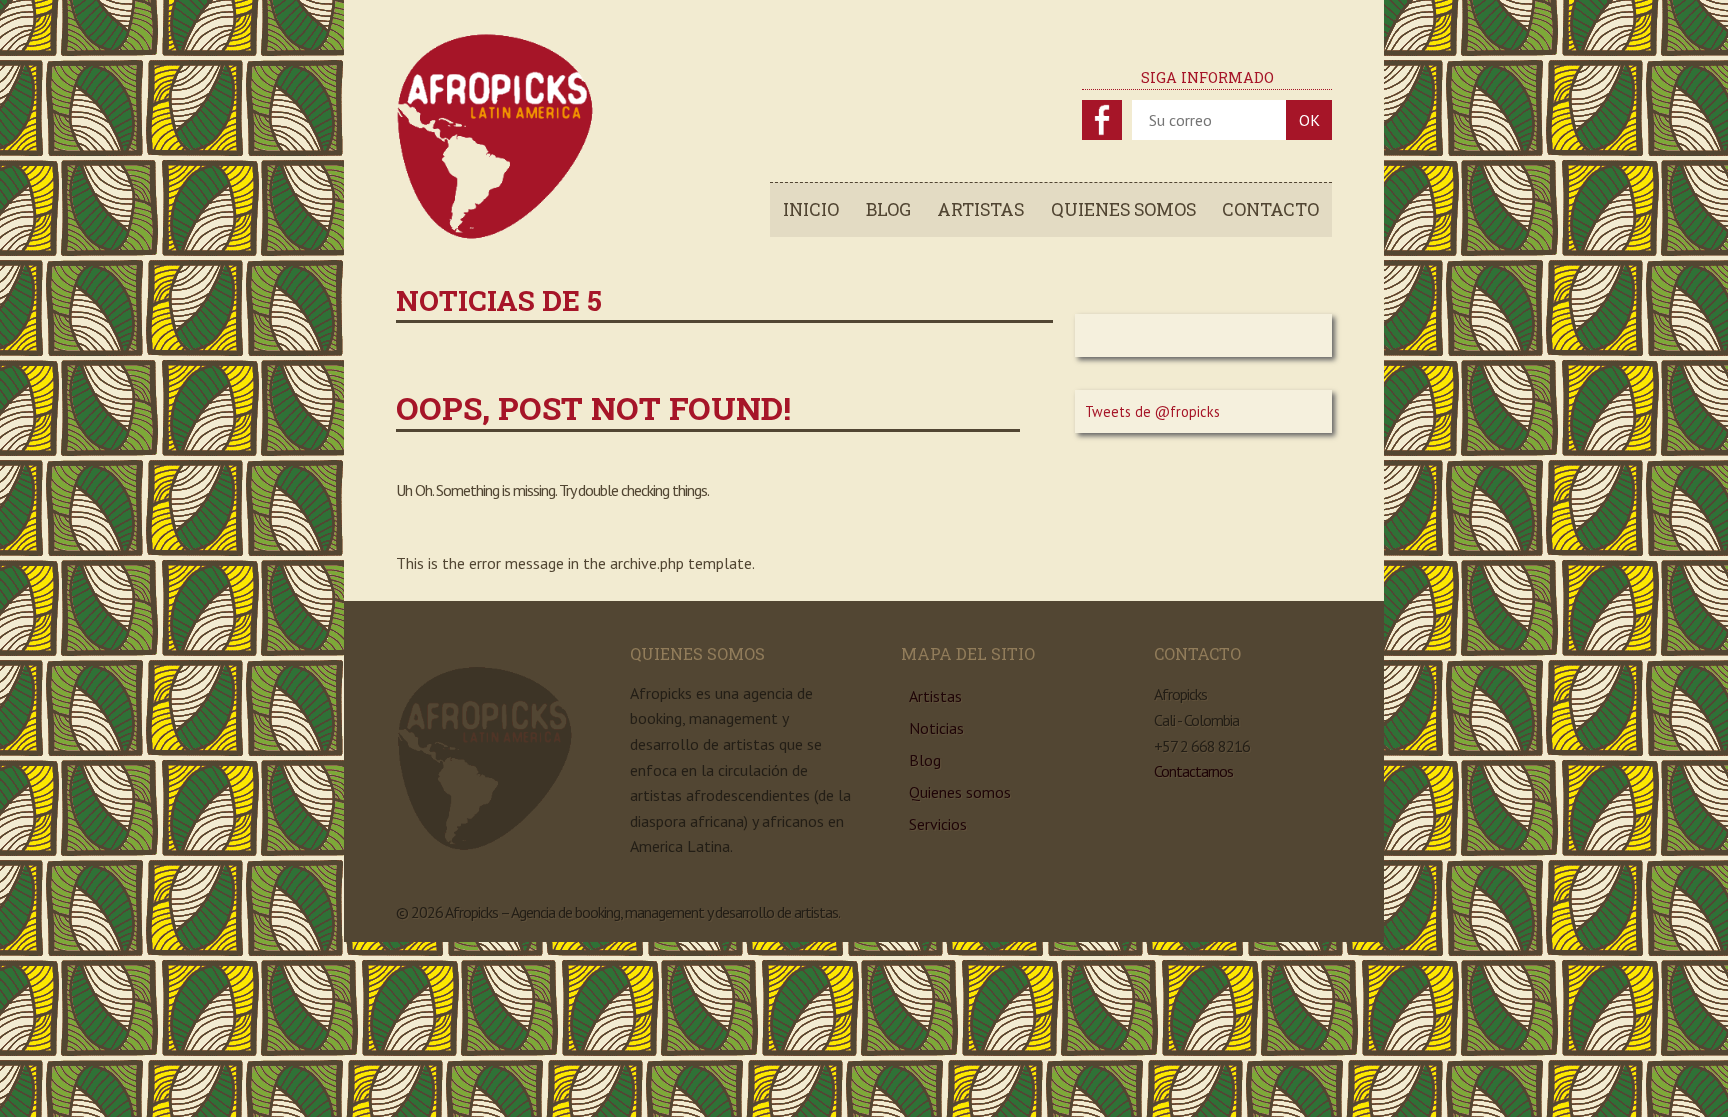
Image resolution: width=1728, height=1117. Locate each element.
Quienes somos (1123, 209)
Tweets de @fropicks (1152, 411)
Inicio (811, 209)
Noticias (936, 728)
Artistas (980, 209)
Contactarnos (1193, 771)
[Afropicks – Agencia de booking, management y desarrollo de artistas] (495, 235)
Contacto (1270, 209)
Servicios (938, 824)
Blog (888, 209)
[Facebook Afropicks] (1102, 120)
